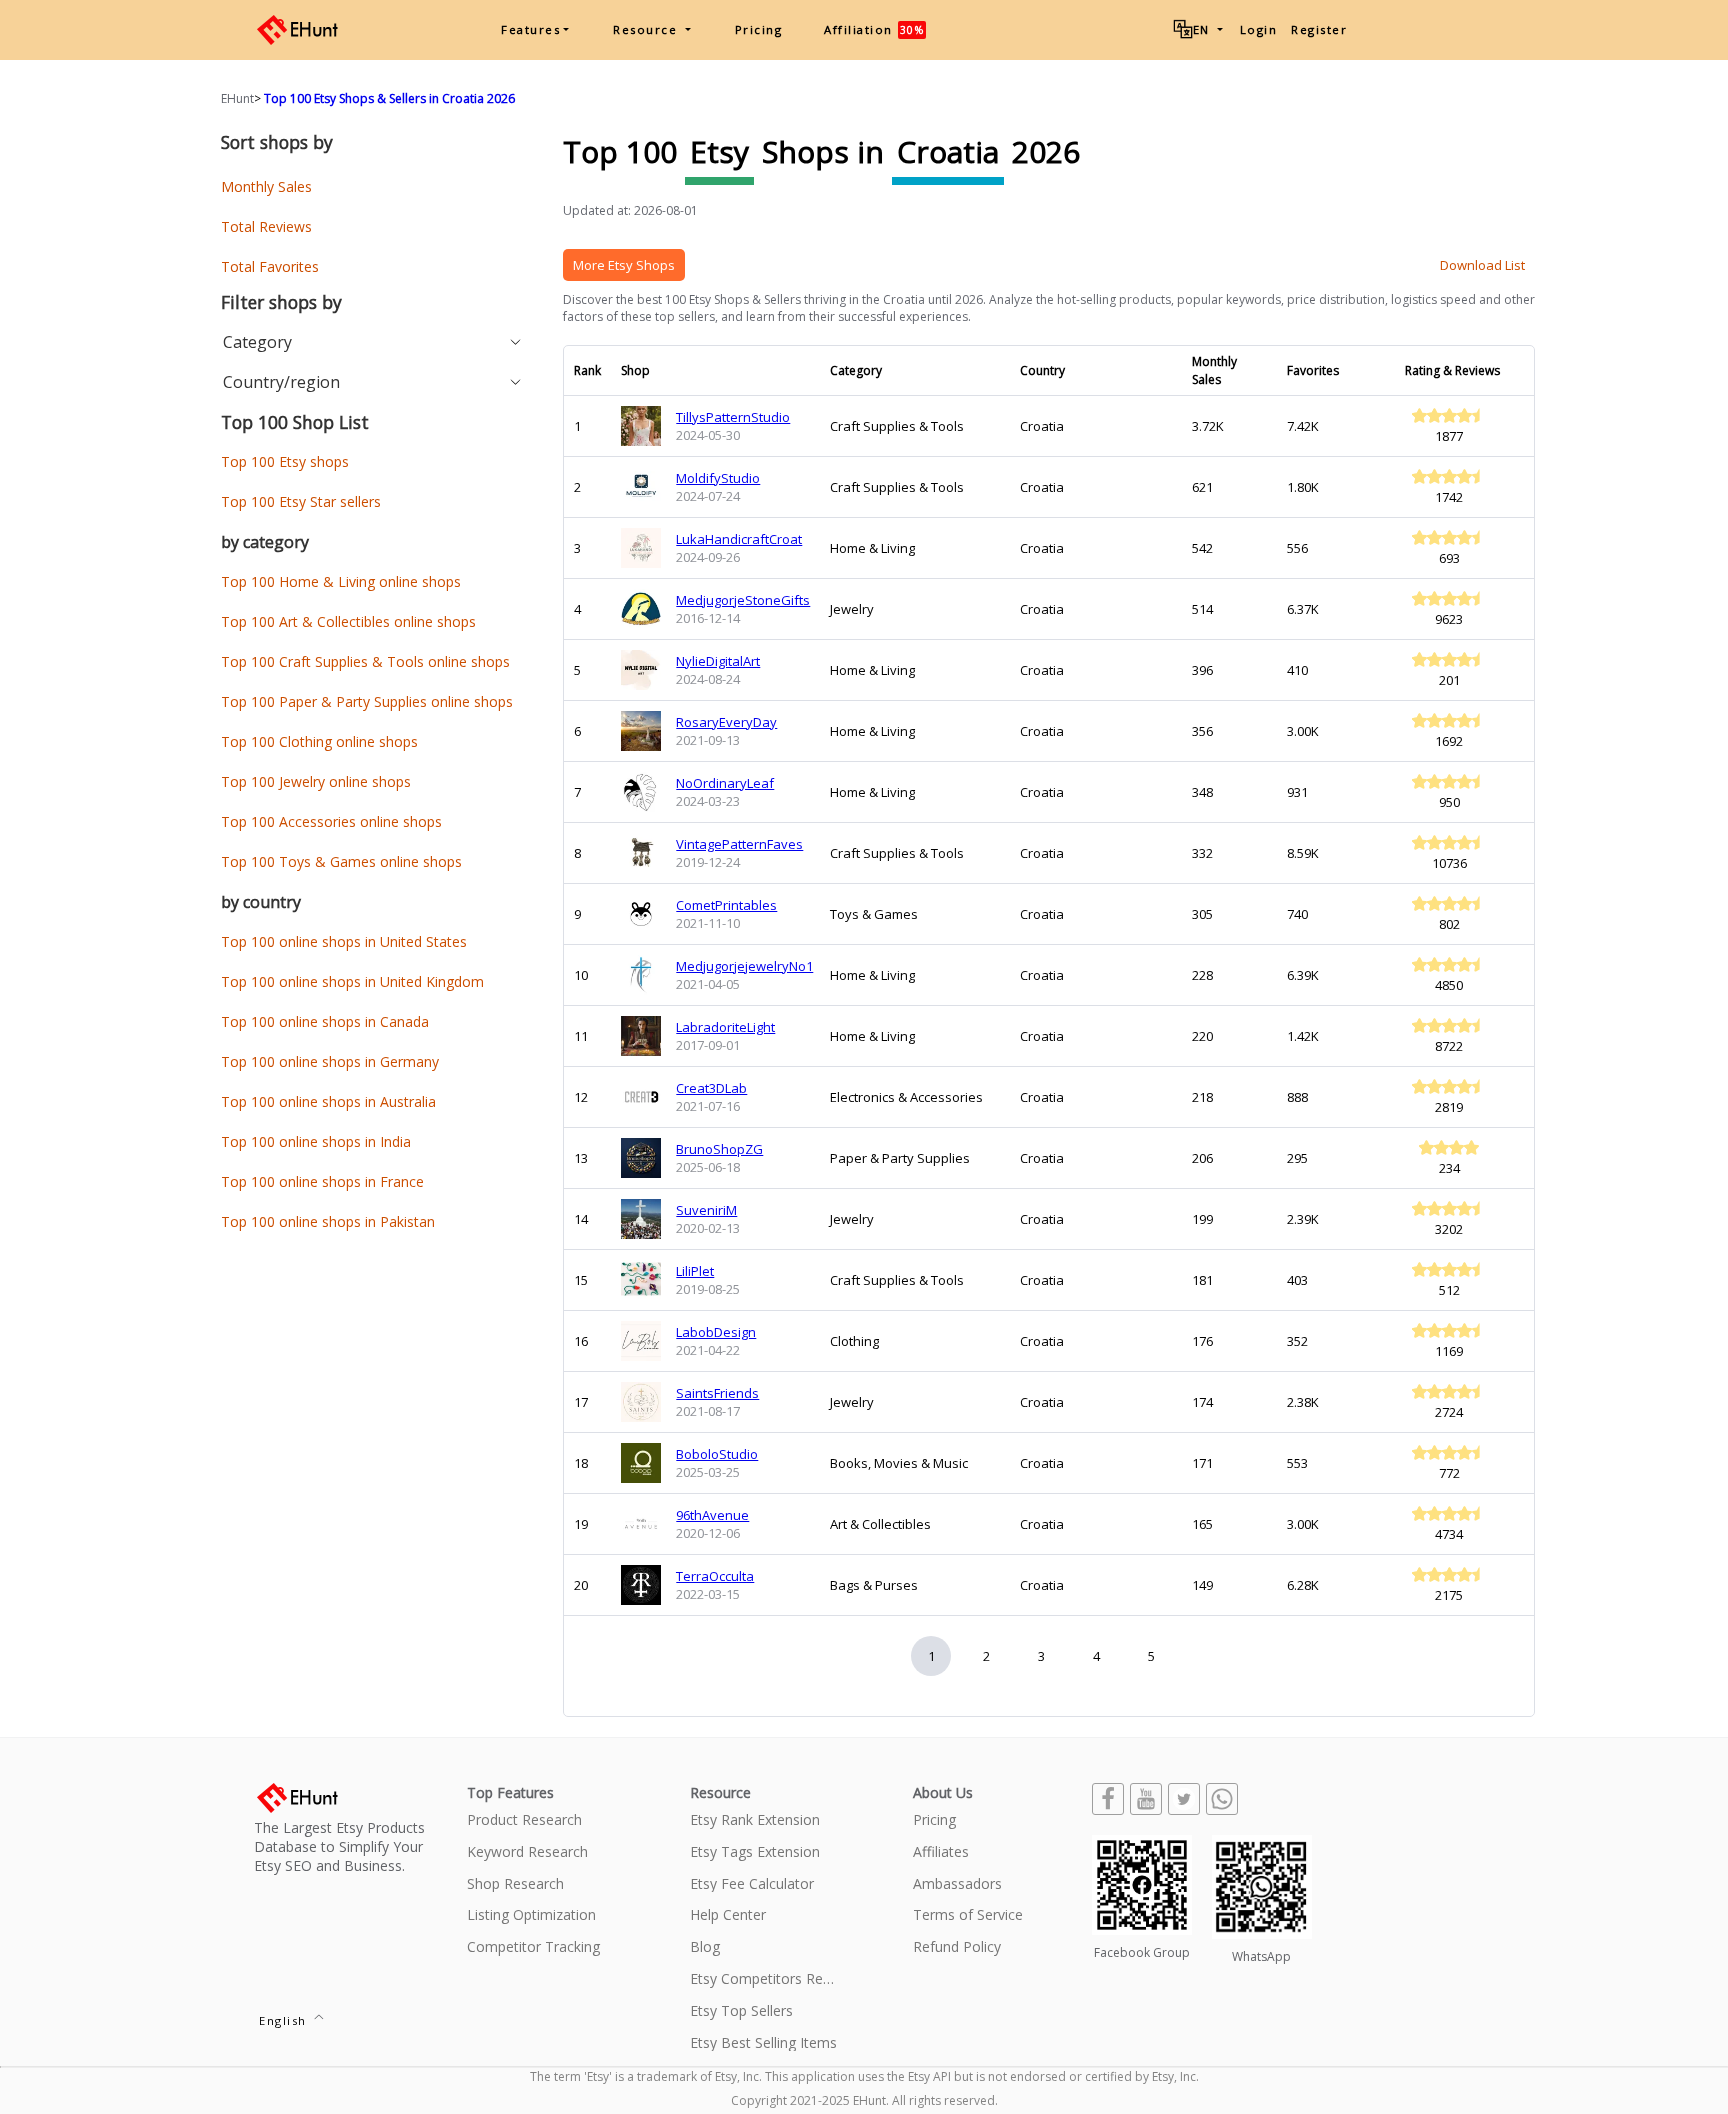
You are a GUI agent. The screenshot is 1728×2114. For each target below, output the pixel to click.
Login (1259, 29)
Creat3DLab (711, 1088)
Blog (705, 1947)
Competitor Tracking (533, 1947)
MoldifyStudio (718, 478)
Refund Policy (957, 1947)
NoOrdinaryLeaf (725, 783)
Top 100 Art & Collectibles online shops (348, 621)
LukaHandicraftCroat (739, 539)
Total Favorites (270, 266)
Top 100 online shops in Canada (325, 1021)
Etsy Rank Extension (755, 1820)
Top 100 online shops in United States (344, 941)
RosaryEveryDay (726, 722)
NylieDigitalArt (718, 661)
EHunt (237, 98)
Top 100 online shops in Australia (328, 1101)
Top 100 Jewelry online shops (316, 781)
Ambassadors (957, 1884)
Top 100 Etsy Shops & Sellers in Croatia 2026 (389, 98)
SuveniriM (706, 1210)
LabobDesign (716, 1332)
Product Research (524, 1820)
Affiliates (941, 1852)
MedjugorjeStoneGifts (743, 600)
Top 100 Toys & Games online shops (341, 861)
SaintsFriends (717, 1393)
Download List (1482, 265)
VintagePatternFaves (739, 844)
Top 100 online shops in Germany (330, 1061)
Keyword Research (527, 1852)
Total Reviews (266, 226)
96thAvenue (712, 1515)
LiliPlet (695, 1271)
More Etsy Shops (624, 265)
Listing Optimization (531, 1915)
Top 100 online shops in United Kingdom (352, 981)
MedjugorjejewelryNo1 (744, 966)
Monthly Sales (266, 186)
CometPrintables (726, 905)
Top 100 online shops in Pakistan (328, 1221)
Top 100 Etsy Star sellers (301, 501)
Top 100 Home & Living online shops (341, 581)
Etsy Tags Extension (755, 1852)
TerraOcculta (715, 1576)
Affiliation (874, 29)
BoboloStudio (717, 1454)
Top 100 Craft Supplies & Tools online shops (365, 661)
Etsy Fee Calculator (752, 1884)
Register (1319, 29)
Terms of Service (968, 1915)
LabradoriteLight (725, 1027)
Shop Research (515, 1884)
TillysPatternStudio (733, 417)
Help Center (728, 1915)
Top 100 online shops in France (322, 1181)
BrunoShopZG (719, 1149)
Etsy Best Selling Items (763, 2043)
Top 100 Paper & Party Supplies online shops (367, 701)
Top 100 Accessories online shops (331, 821)
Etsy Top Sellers (741, 2011)
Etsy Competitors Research (764, 1979)
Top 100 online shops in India (316, 1141)
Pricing (759, 29)
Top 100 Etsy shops (285, 461)
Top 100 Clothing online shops (319, 741)
